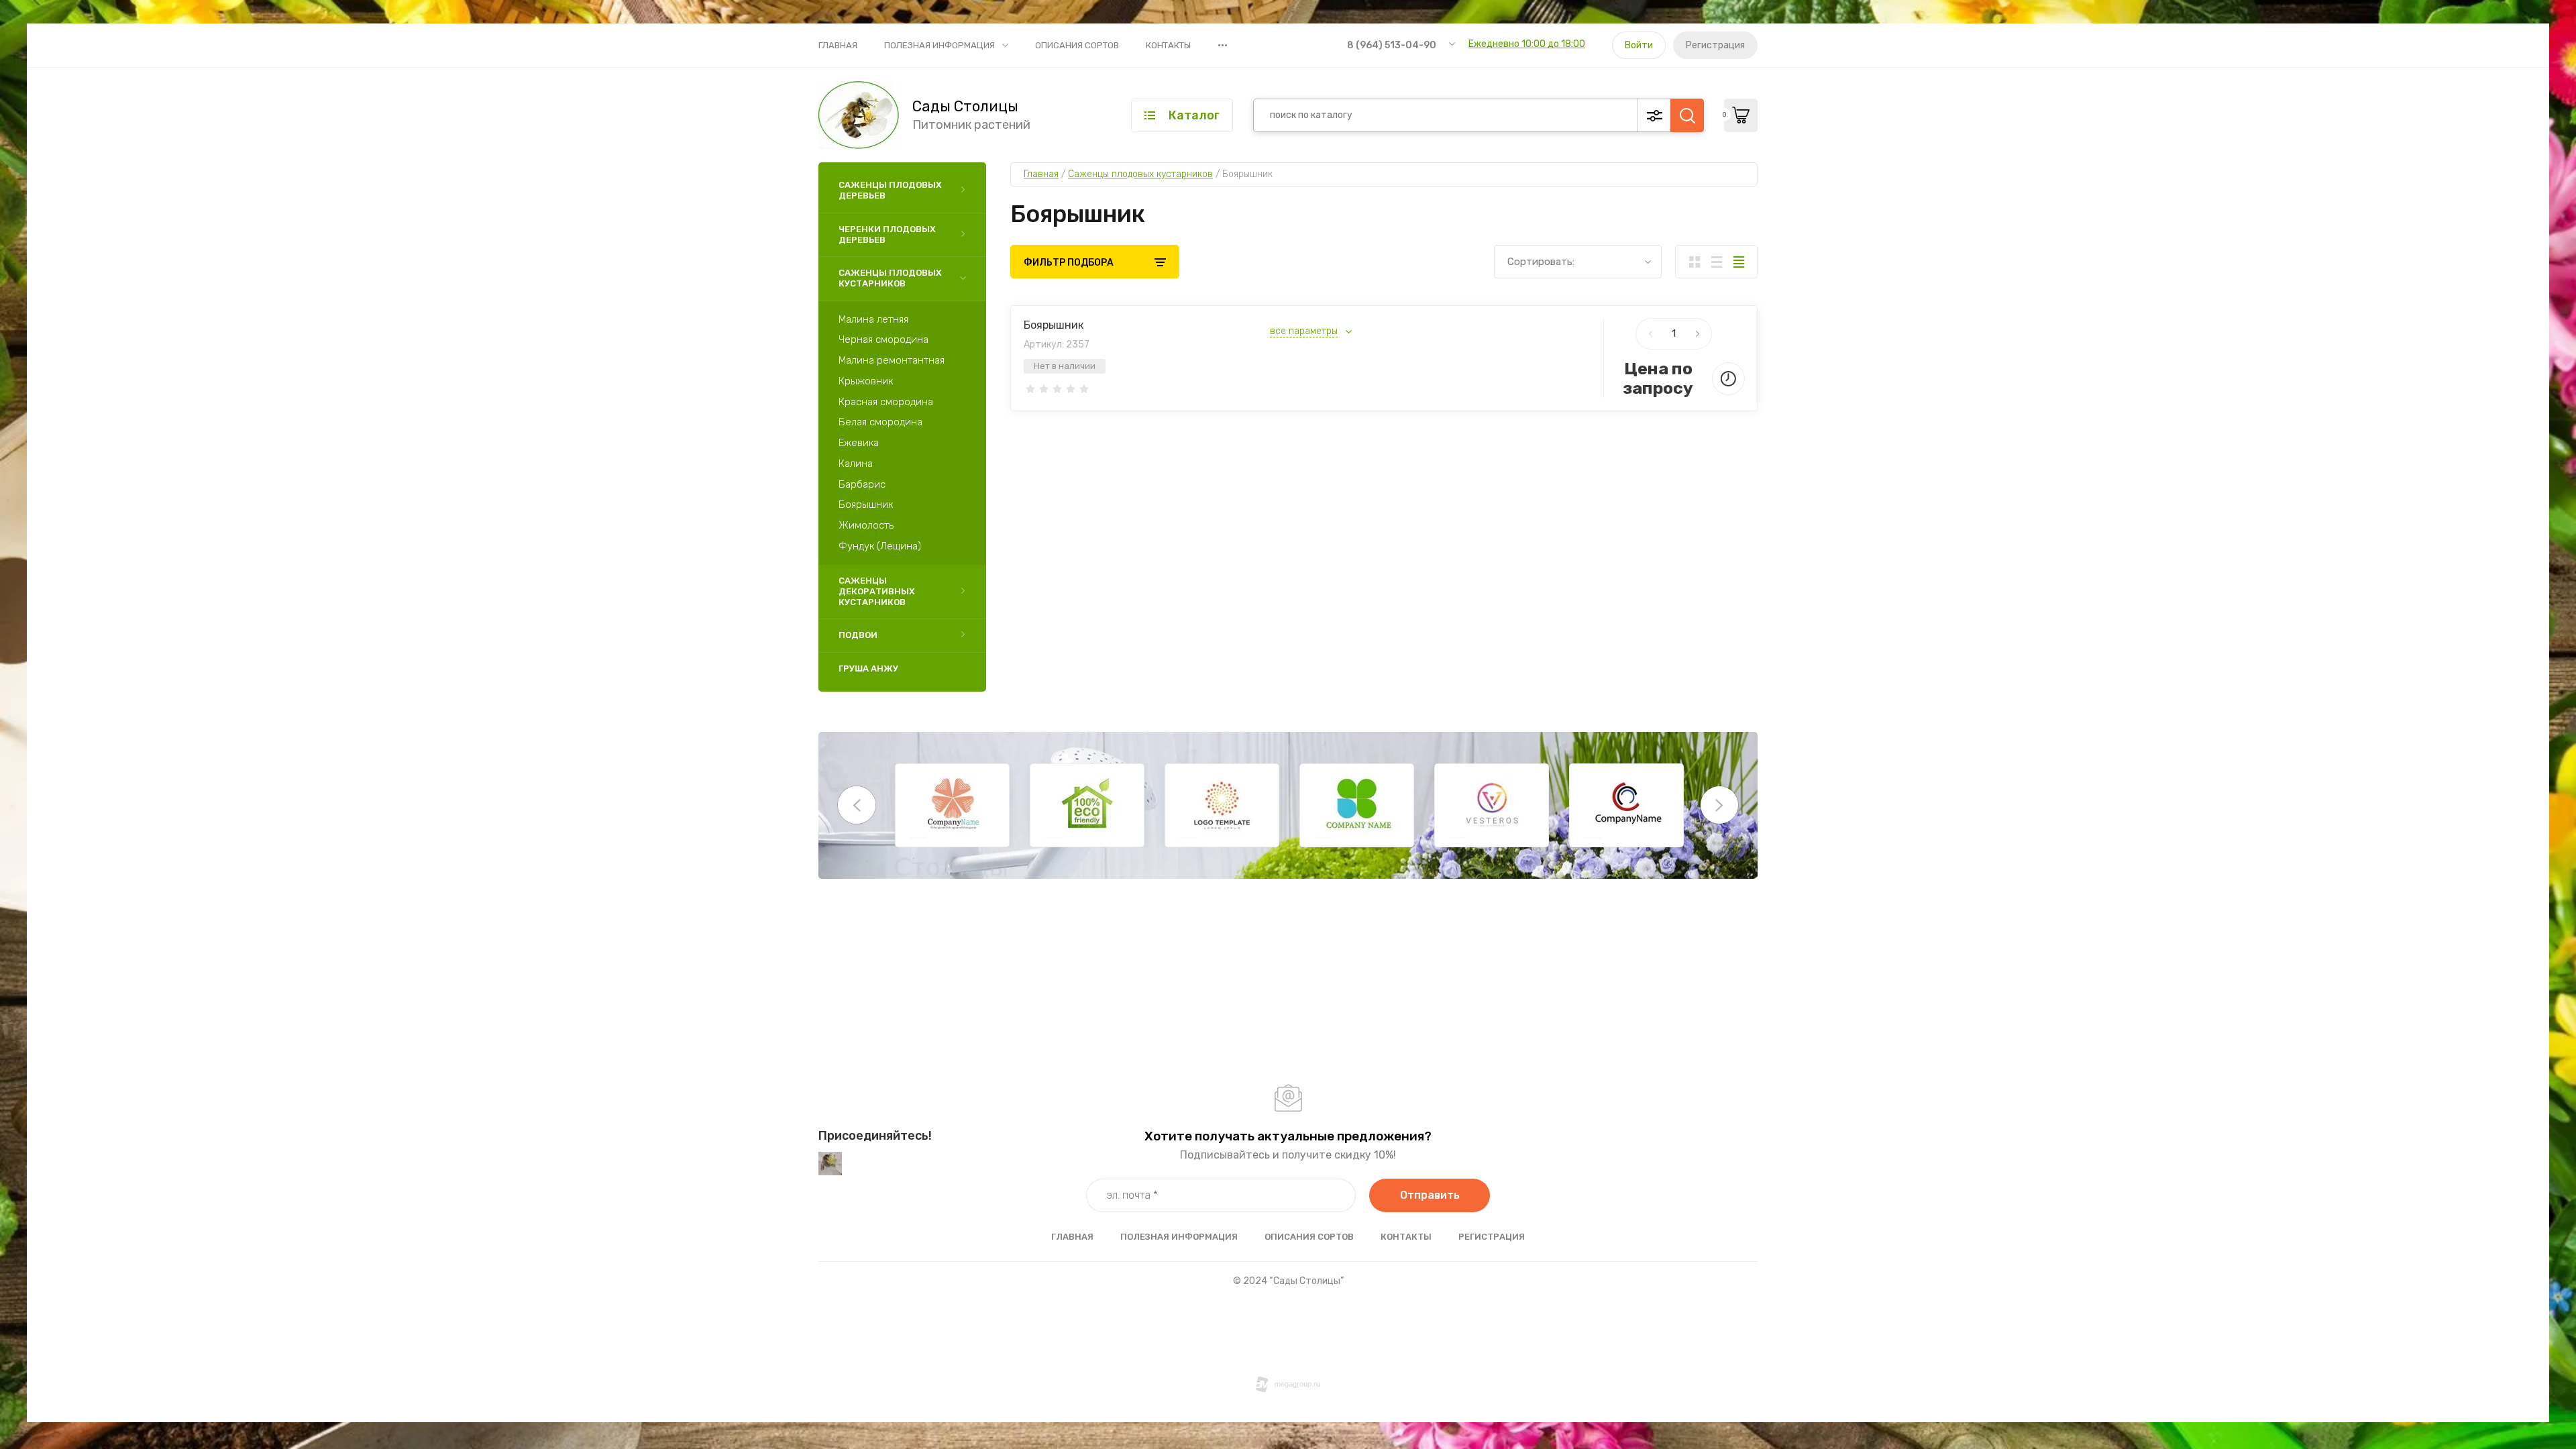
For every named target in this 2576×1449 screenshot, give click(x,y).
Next (1719, 805)
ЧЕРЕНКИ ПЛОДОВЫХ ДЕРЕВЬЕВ (887, 234)
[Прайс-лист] (1738, 262)
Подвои (858, 635)
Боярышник (866, 504)
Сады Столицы (965, 107)
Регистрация (1715, 45)
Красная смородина (886, 402)
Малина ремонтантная (892, 360)
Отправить (1430, 1195)
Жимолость (866, 525)
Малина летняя (873, 319)
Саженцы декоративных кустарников (877, 592)
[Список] (1716, 262)
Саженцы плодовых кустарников (890, 278)
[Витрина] (1694, 262)
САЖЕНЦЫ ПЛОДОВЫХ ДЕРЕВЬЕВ (890, 190)
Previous (857, 805)
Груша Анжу (868, 668)
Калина (856, 464)
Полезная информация (940, 45)
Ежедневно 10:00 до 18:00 (1527, 44)
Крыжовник (866, 381)
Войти (1639, 45)
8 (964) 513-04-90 (1392, 45)
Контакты (1168, 45)
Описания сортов (1077, 45)
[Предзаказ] (1728, 379)
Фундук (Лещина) (880, 546)
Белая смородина (880, 422)
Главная (838, 45)
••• (1223, 45)
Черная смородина (883, 339)
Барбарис (862, 484)
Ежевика (859, 443)
